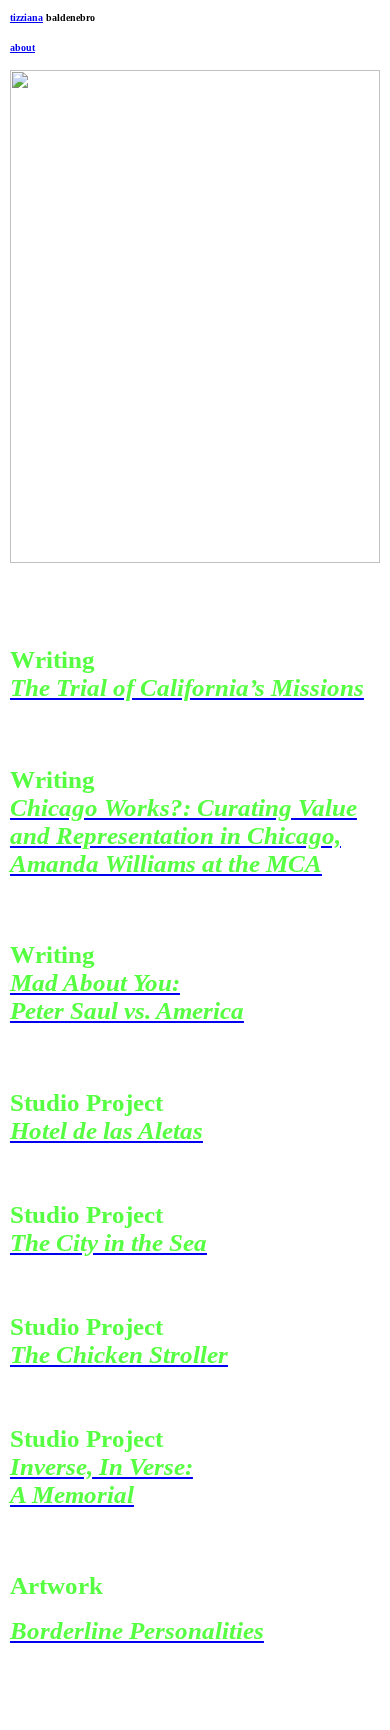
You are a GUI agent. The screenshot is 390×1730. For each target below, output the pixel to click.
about (22, 47)
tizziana (26, 17)
